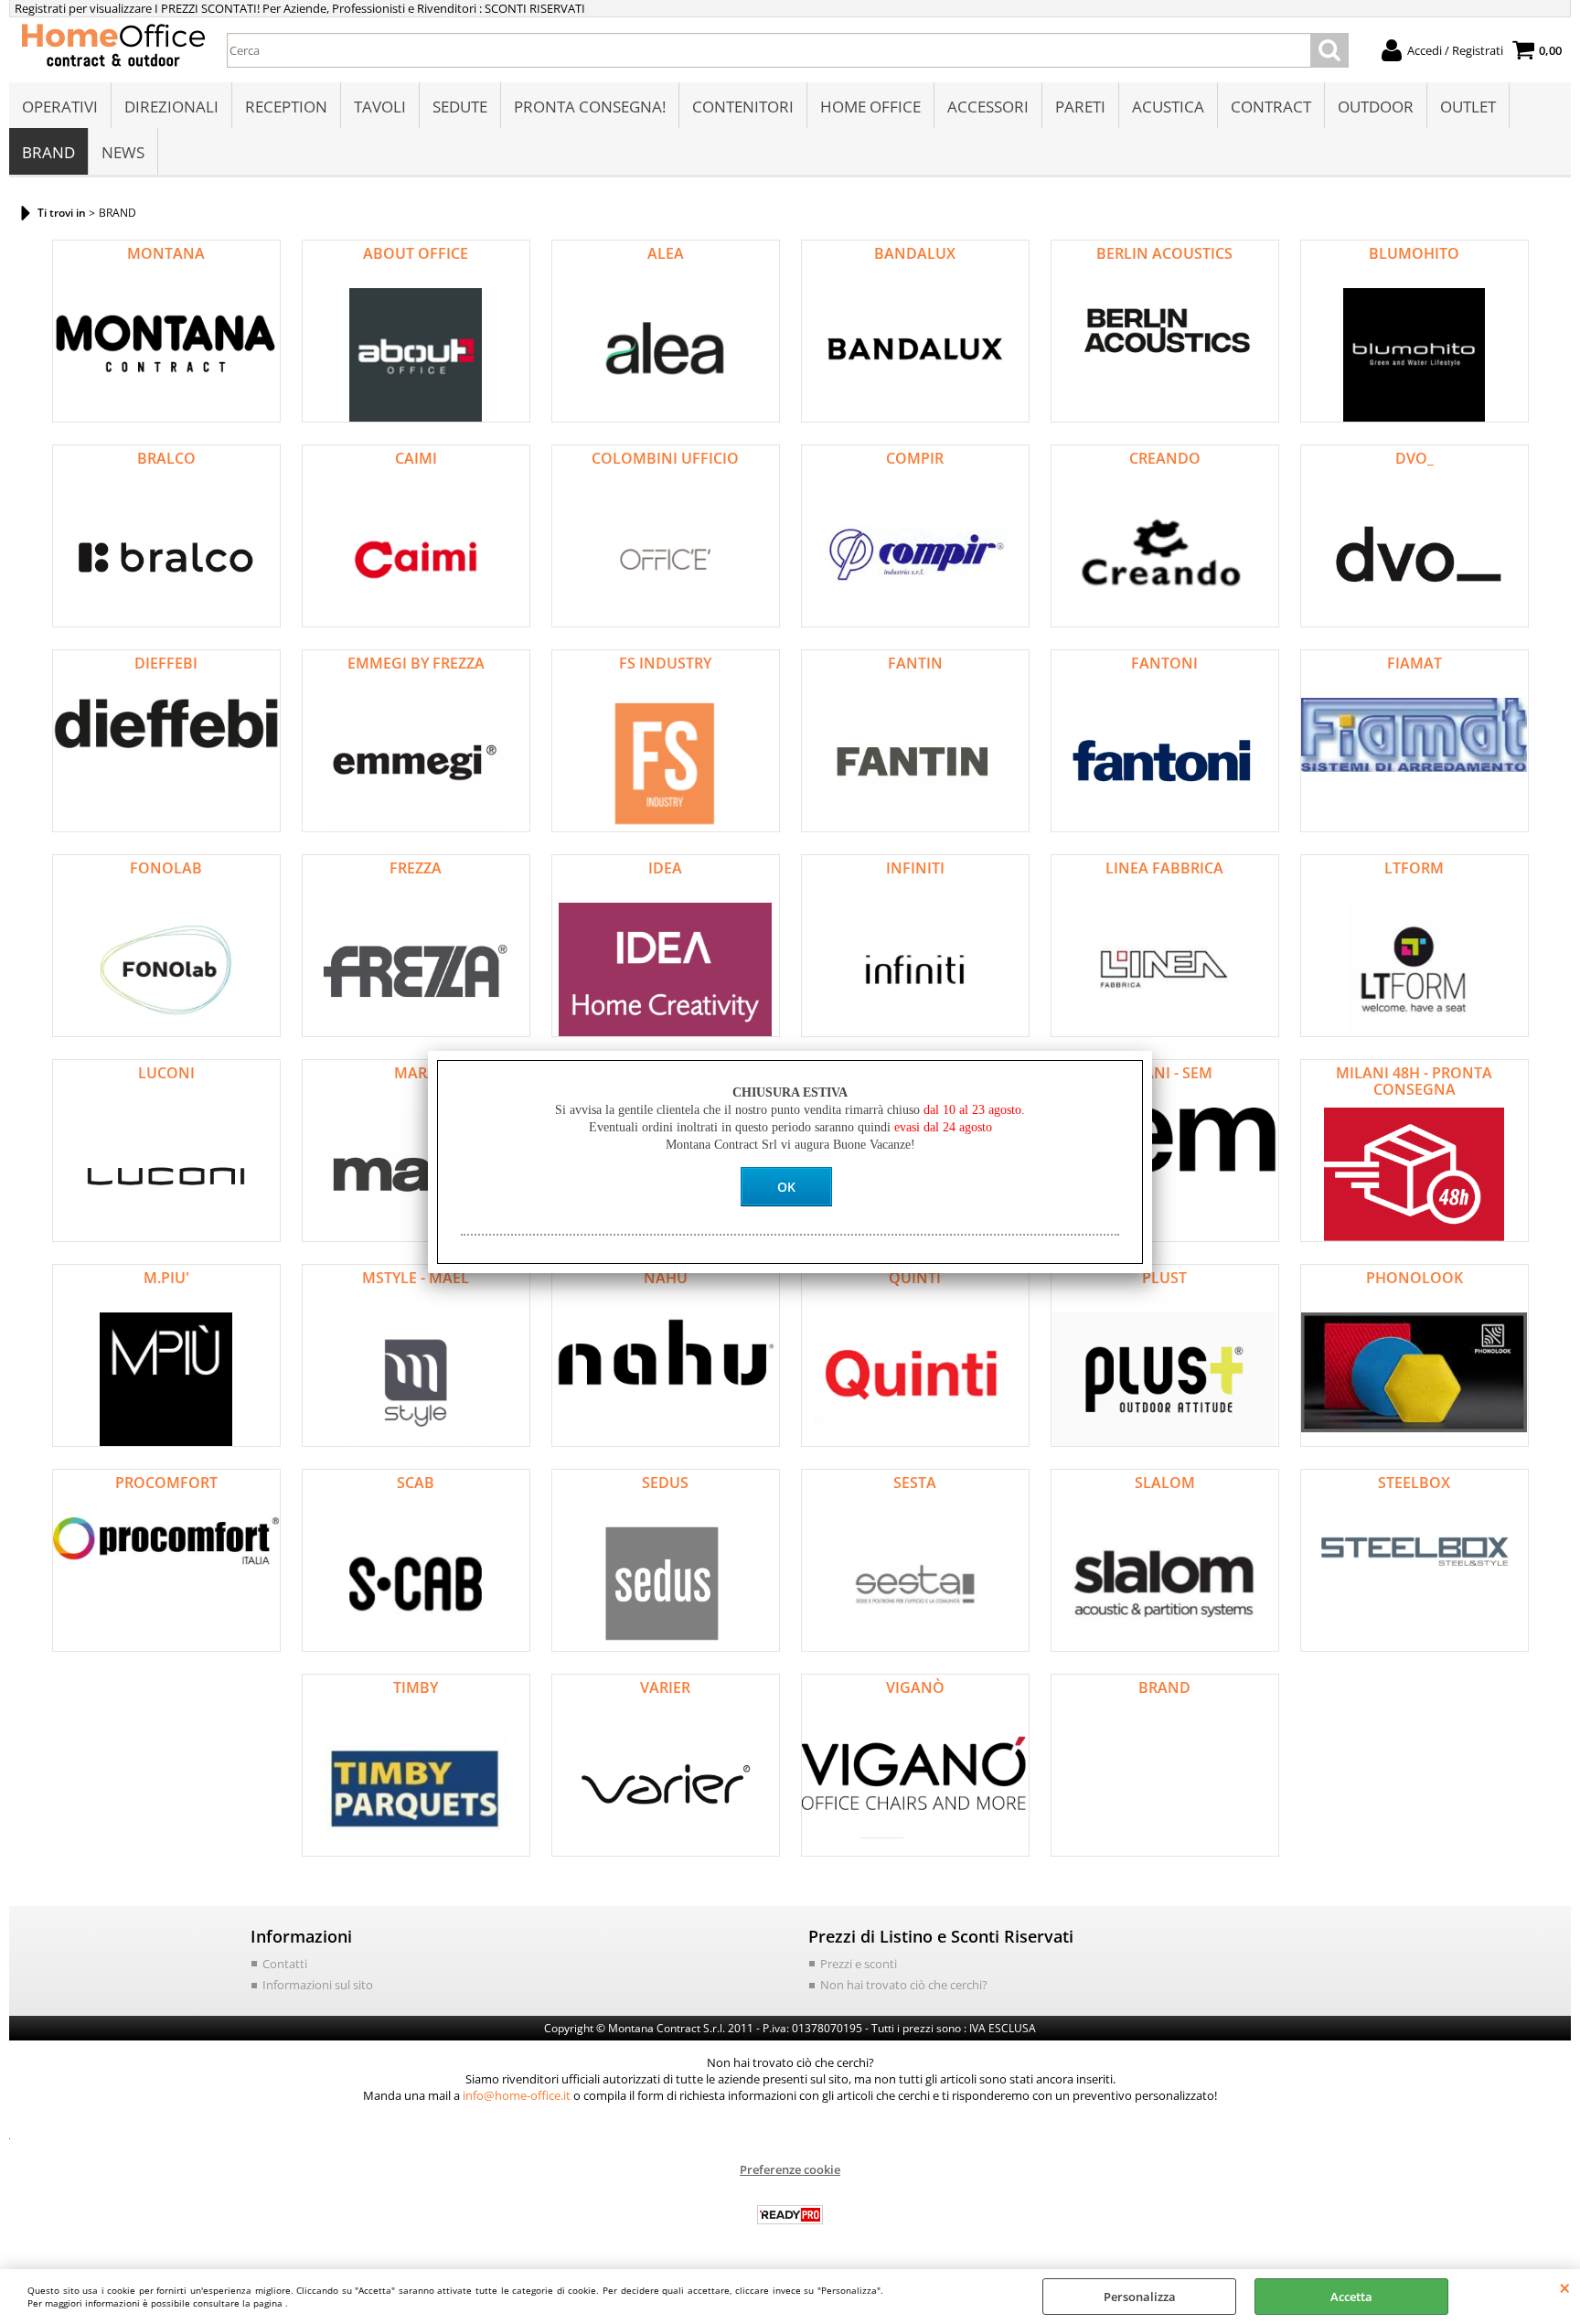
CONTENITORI (743, 107)
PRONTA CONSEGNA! (590, 107)
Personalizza (1140, 2297)
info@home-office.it (517, 2095)
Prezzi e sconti (859, 1964)
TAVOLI (380, 107)
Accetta (1351, 2297)
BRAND (48, 152)
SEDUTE (460, 107)
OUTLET (1468, 107)
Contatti (285, 1964)
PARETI (1080, 107)
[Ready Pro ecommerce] (790, 2215)
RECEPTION (286, 107)
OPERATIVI (60, 107)
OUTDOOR (1376, 107)
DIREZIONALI (171, 107)
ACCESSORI (988, 107)
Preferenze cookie (790, 2169)
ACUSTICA (1168, 107)
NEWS (123, 152)
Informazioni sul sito (318, 1985)
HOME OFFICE (870, 107)
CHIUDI (1565, 2287)
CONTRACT (1271, 107)
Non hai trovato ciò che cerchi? (904, 1985)
